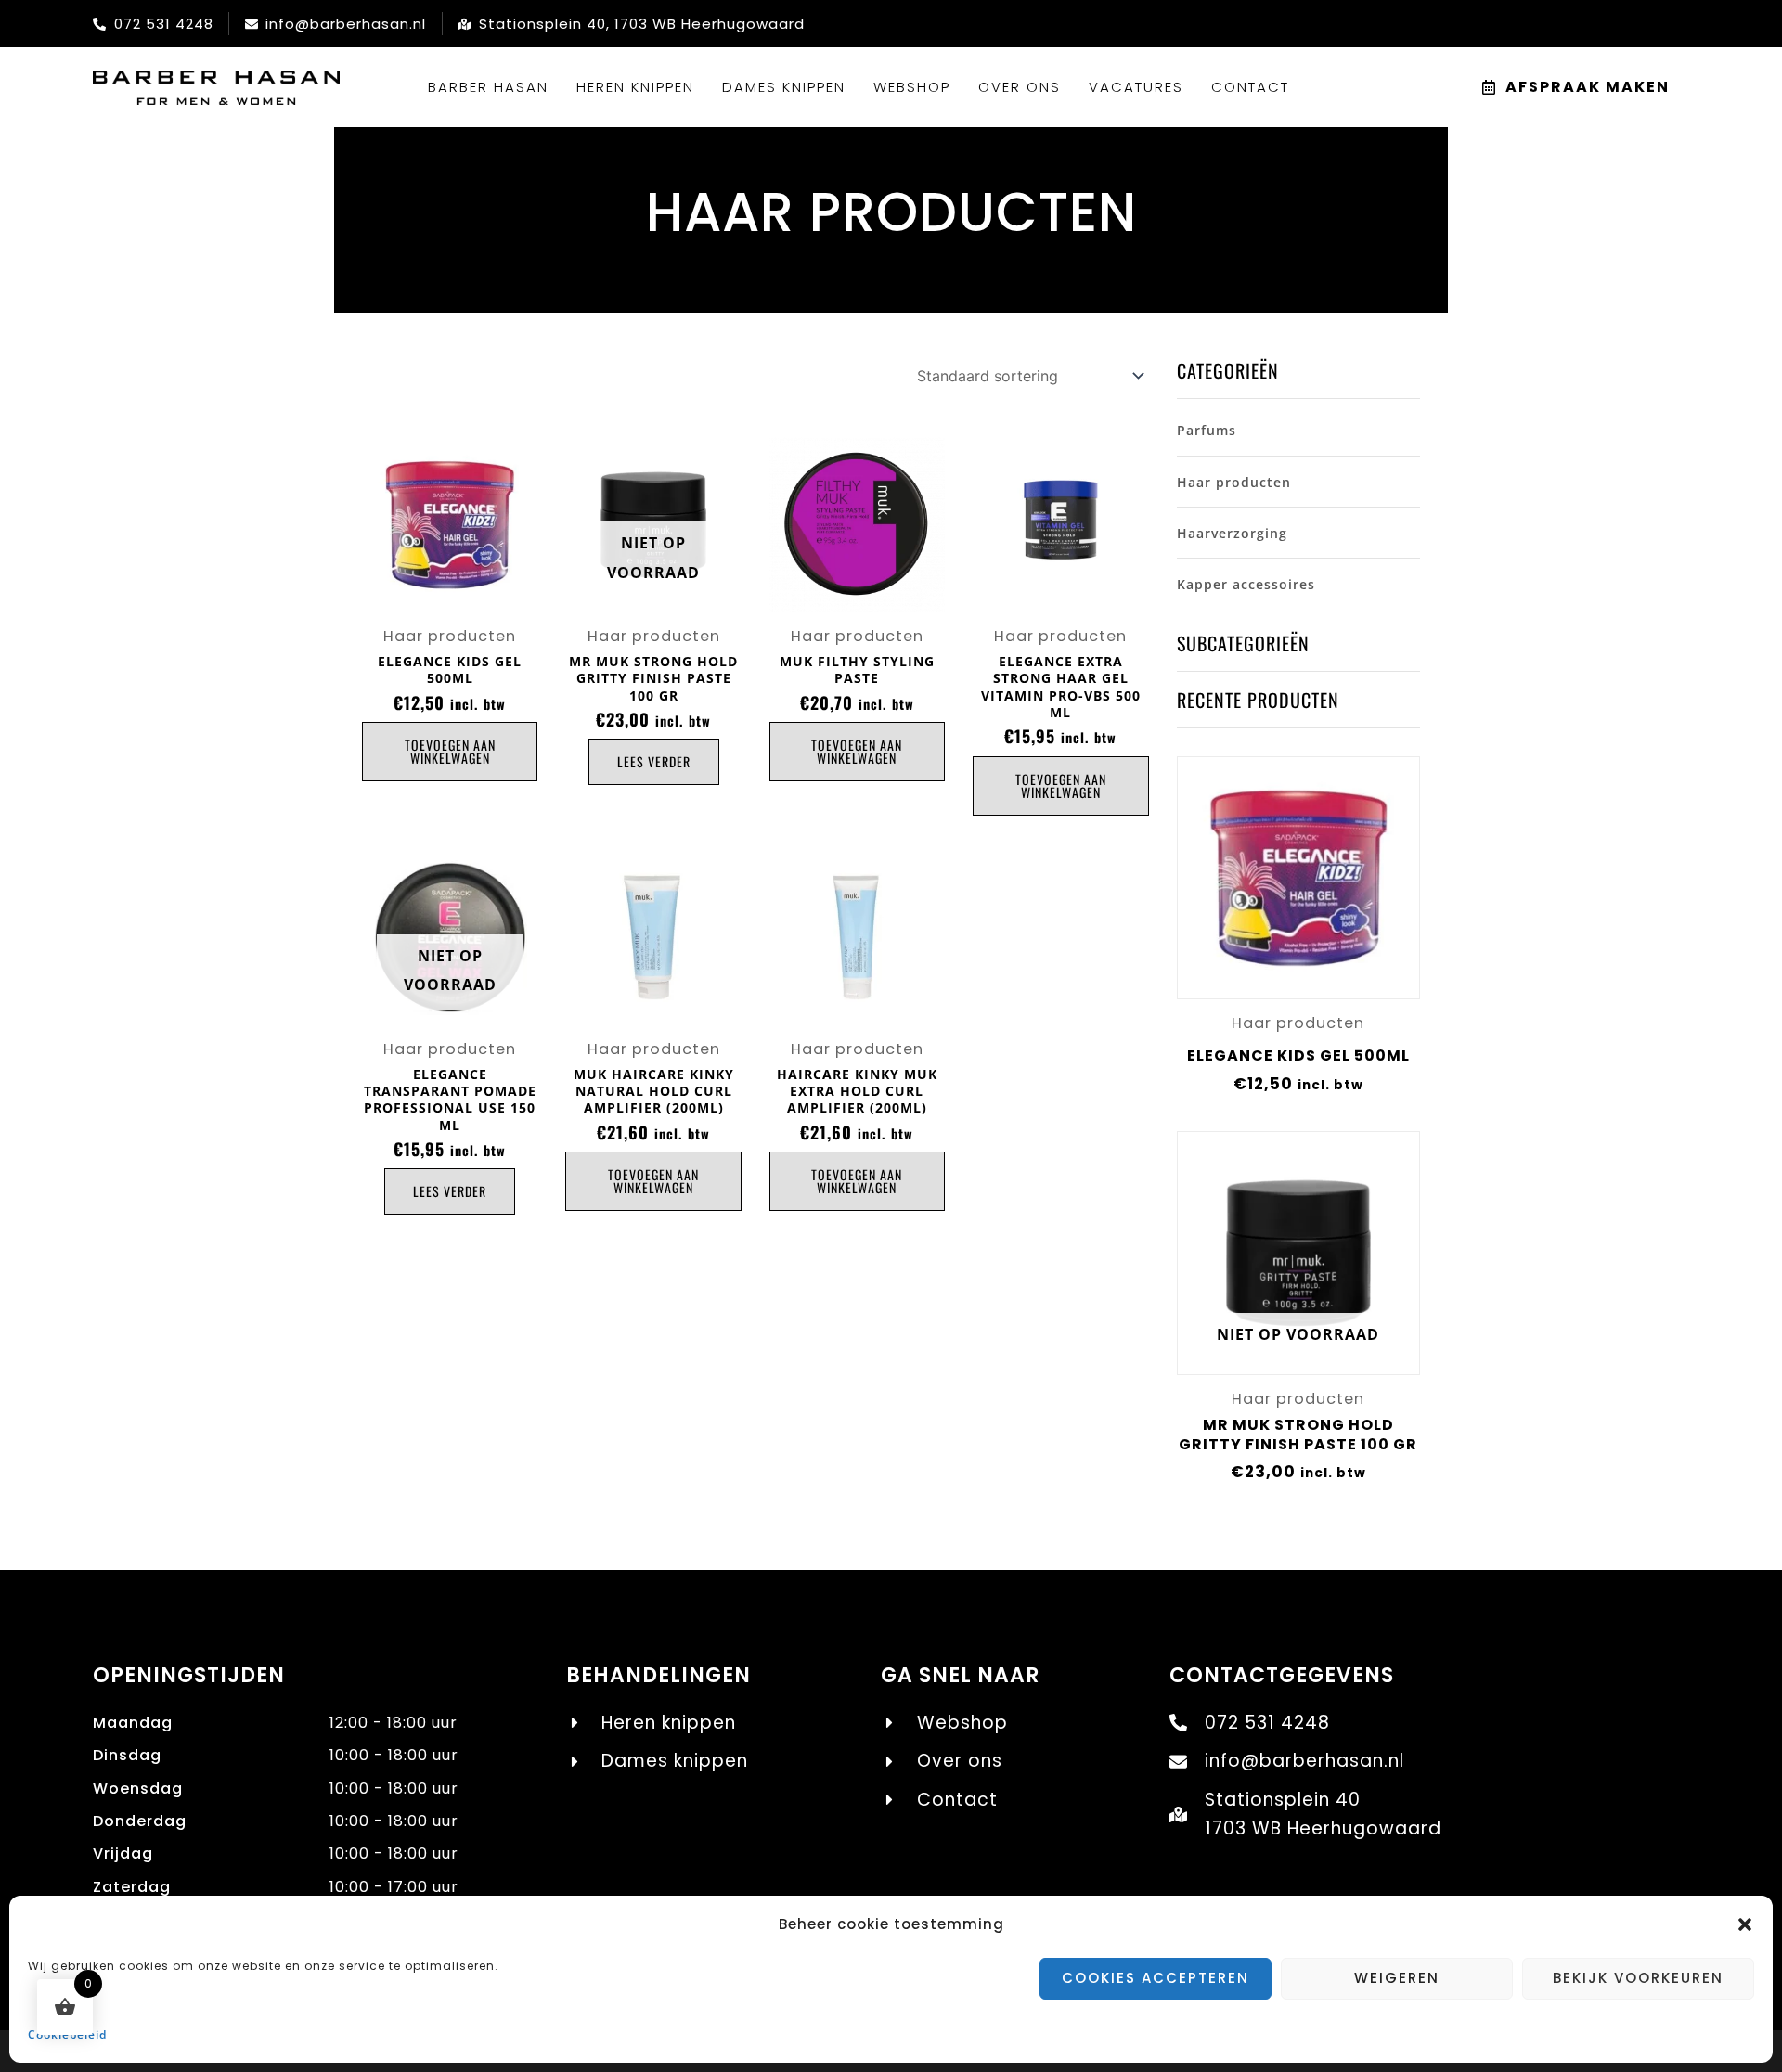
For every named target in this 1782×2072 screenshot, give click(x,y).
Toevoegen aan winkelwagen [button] (450, 751)
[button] (1745, 1924)
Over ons (1020, 87)
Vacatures (1136, 87)
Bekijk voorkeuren (1638, 1978)
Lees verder (654, 761)
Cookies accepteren (1156, 1978)
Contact (1250, 87)
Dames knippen (784, 87)
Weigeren (1397, 1978)
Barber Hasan (488, 87)
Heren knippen (635, 87)
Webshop (912, 87)
